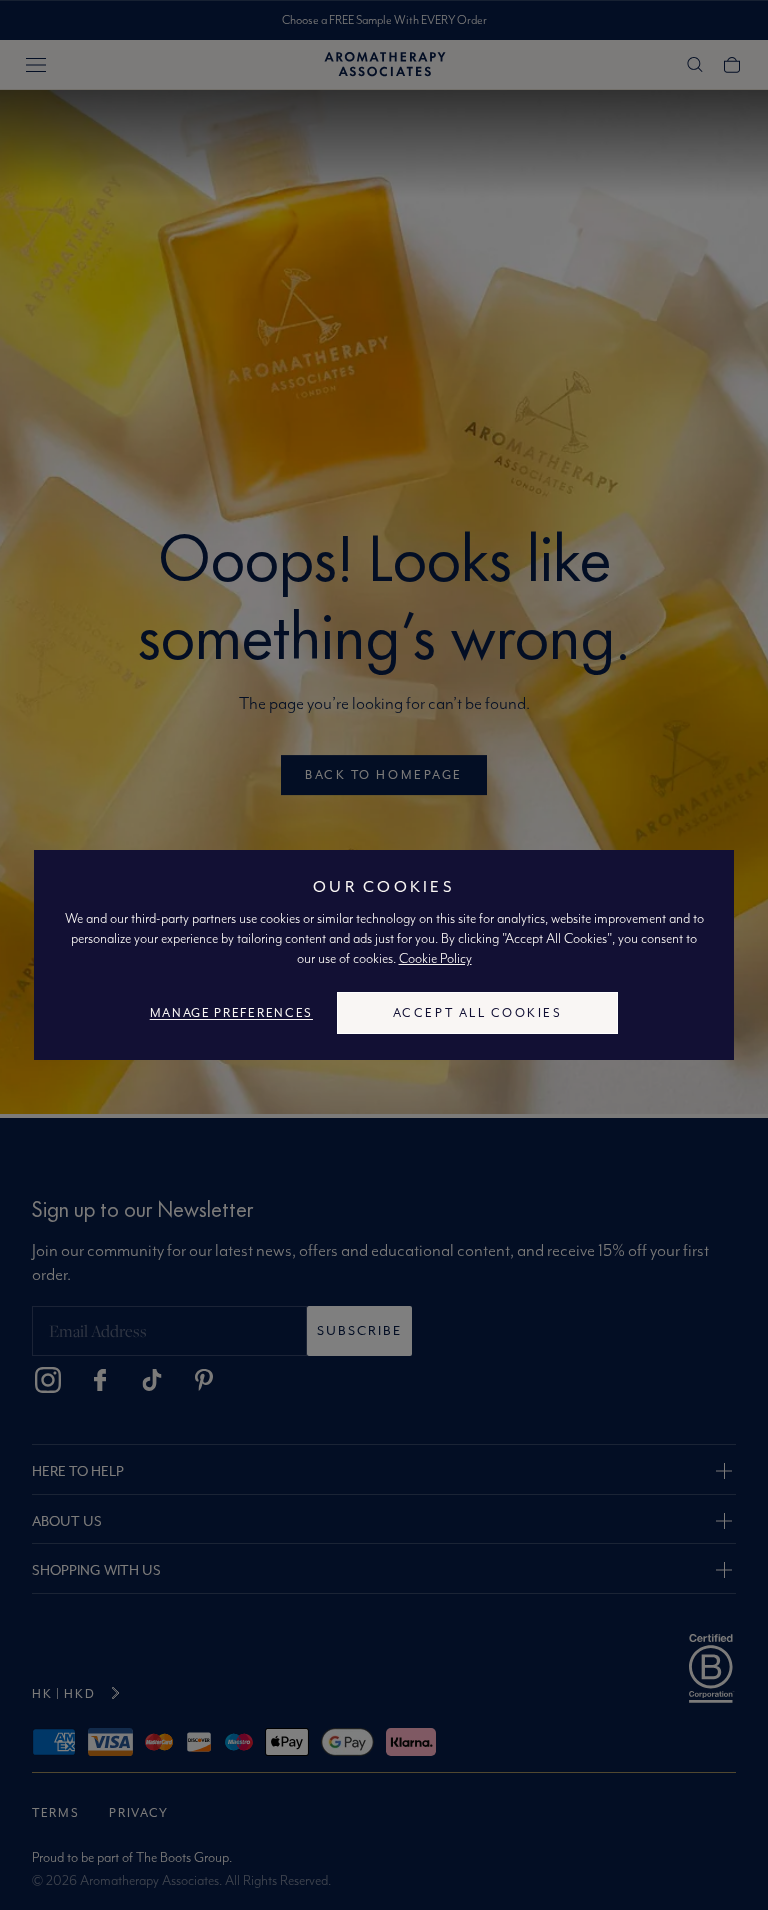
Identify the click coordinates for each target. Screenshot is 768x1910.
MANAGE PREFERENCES (231, 1012)
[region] (384, 955)
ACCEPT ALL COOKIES (477, 1012)
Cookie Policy (435, 958)
